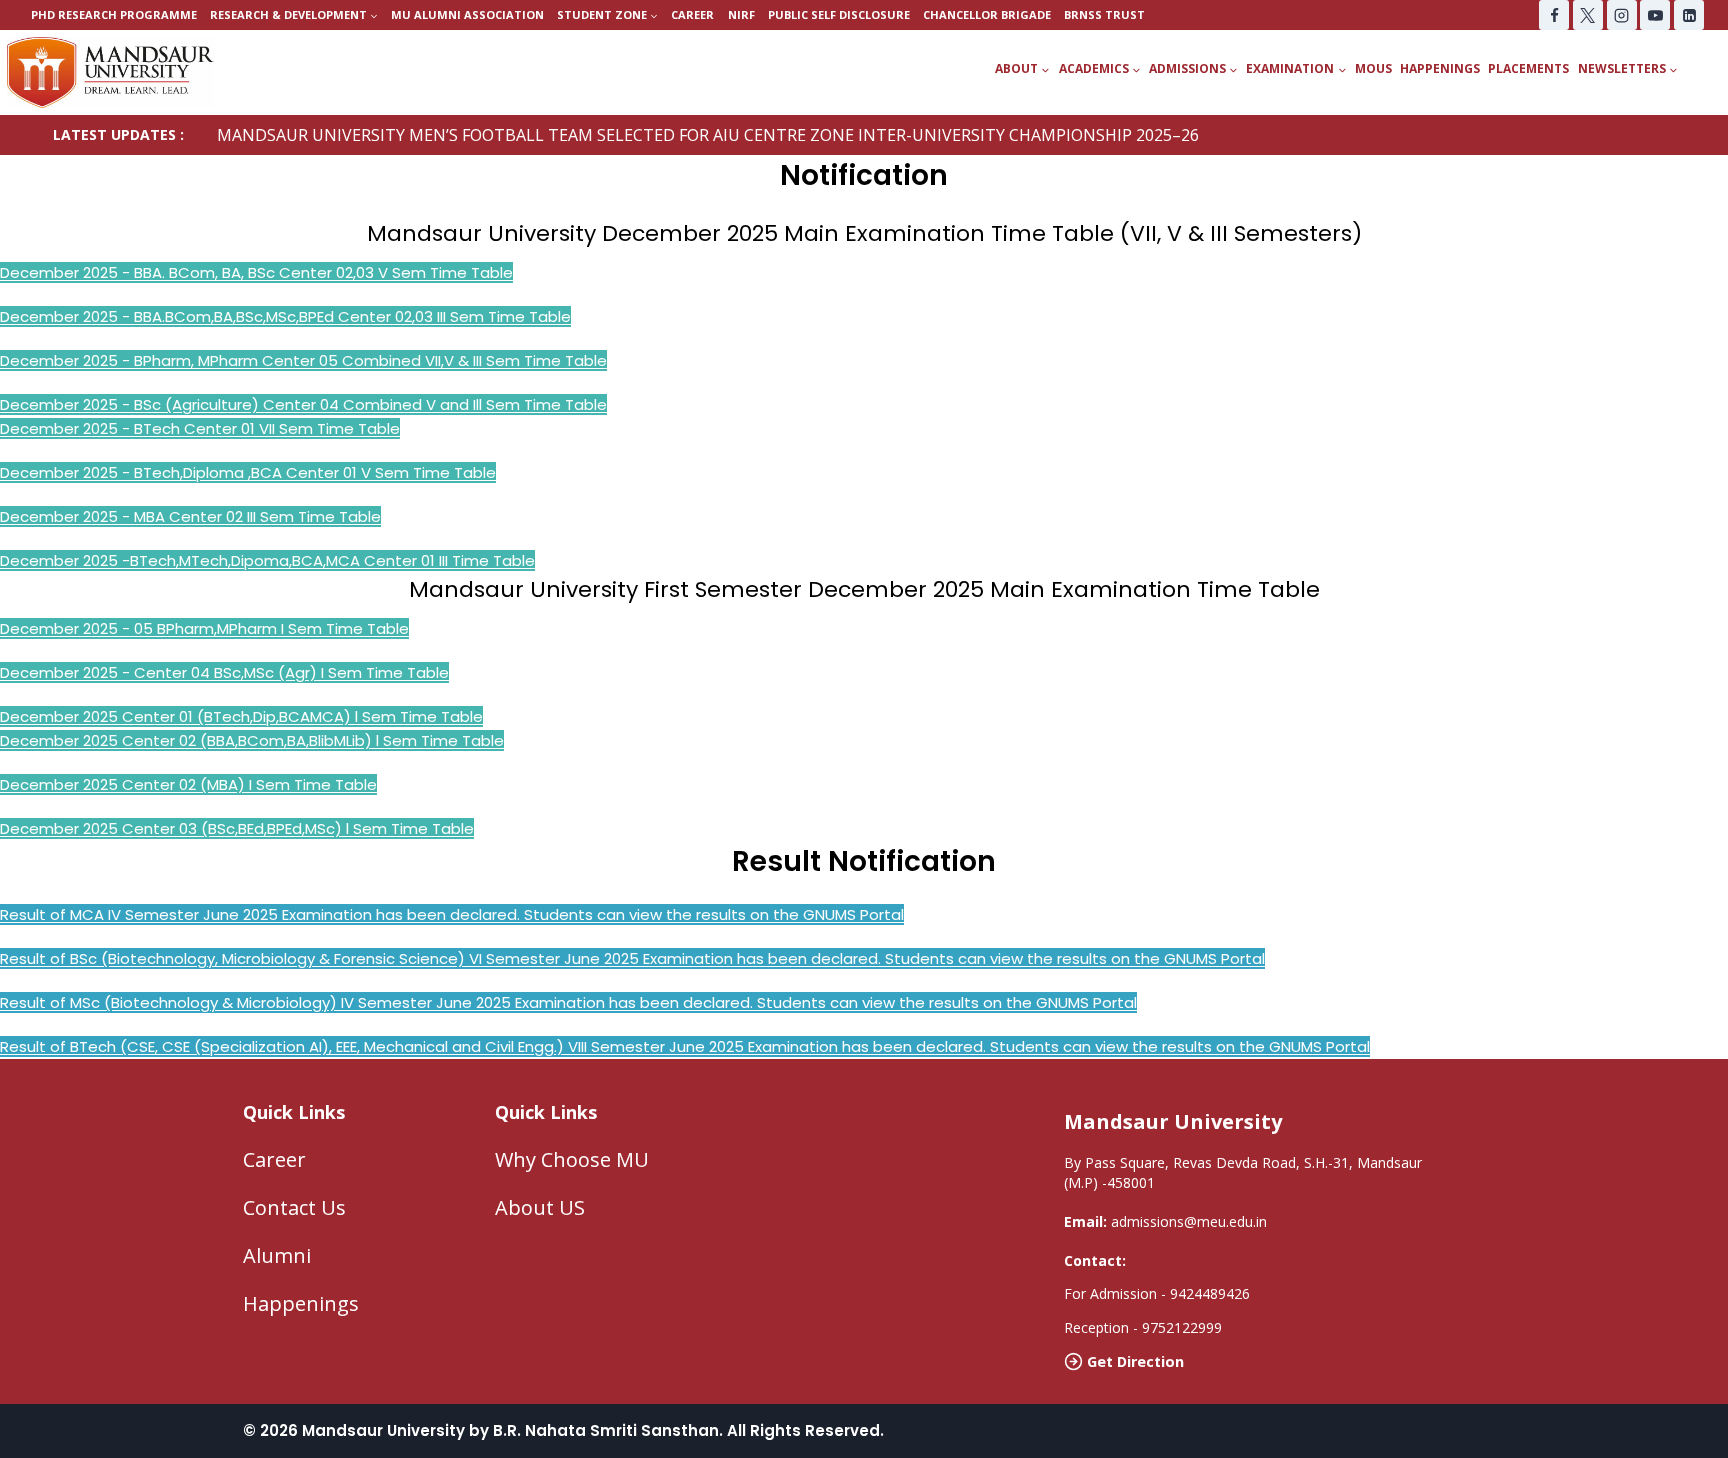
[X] (1588, 15)
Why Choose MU (572, 1159)
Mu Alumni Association (467, 14)
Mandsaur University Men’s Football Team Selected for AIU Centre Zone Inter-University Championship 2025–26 (708, 135)
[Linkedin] (1689, 15)
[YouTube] (1655, 15)
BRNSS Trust (1104, 14)
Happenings (1440, 68)
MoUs (1373, 68)
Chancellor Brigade (987, 14)
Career (692, 14)
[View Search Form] (1710, 69)
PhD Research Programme (114, 14)
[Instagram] (1622, 15)
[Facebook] (1554, 15)
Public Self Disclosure (839, 14)
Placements (1528, 68)
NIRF (741, 14)
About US (540, 1207)
